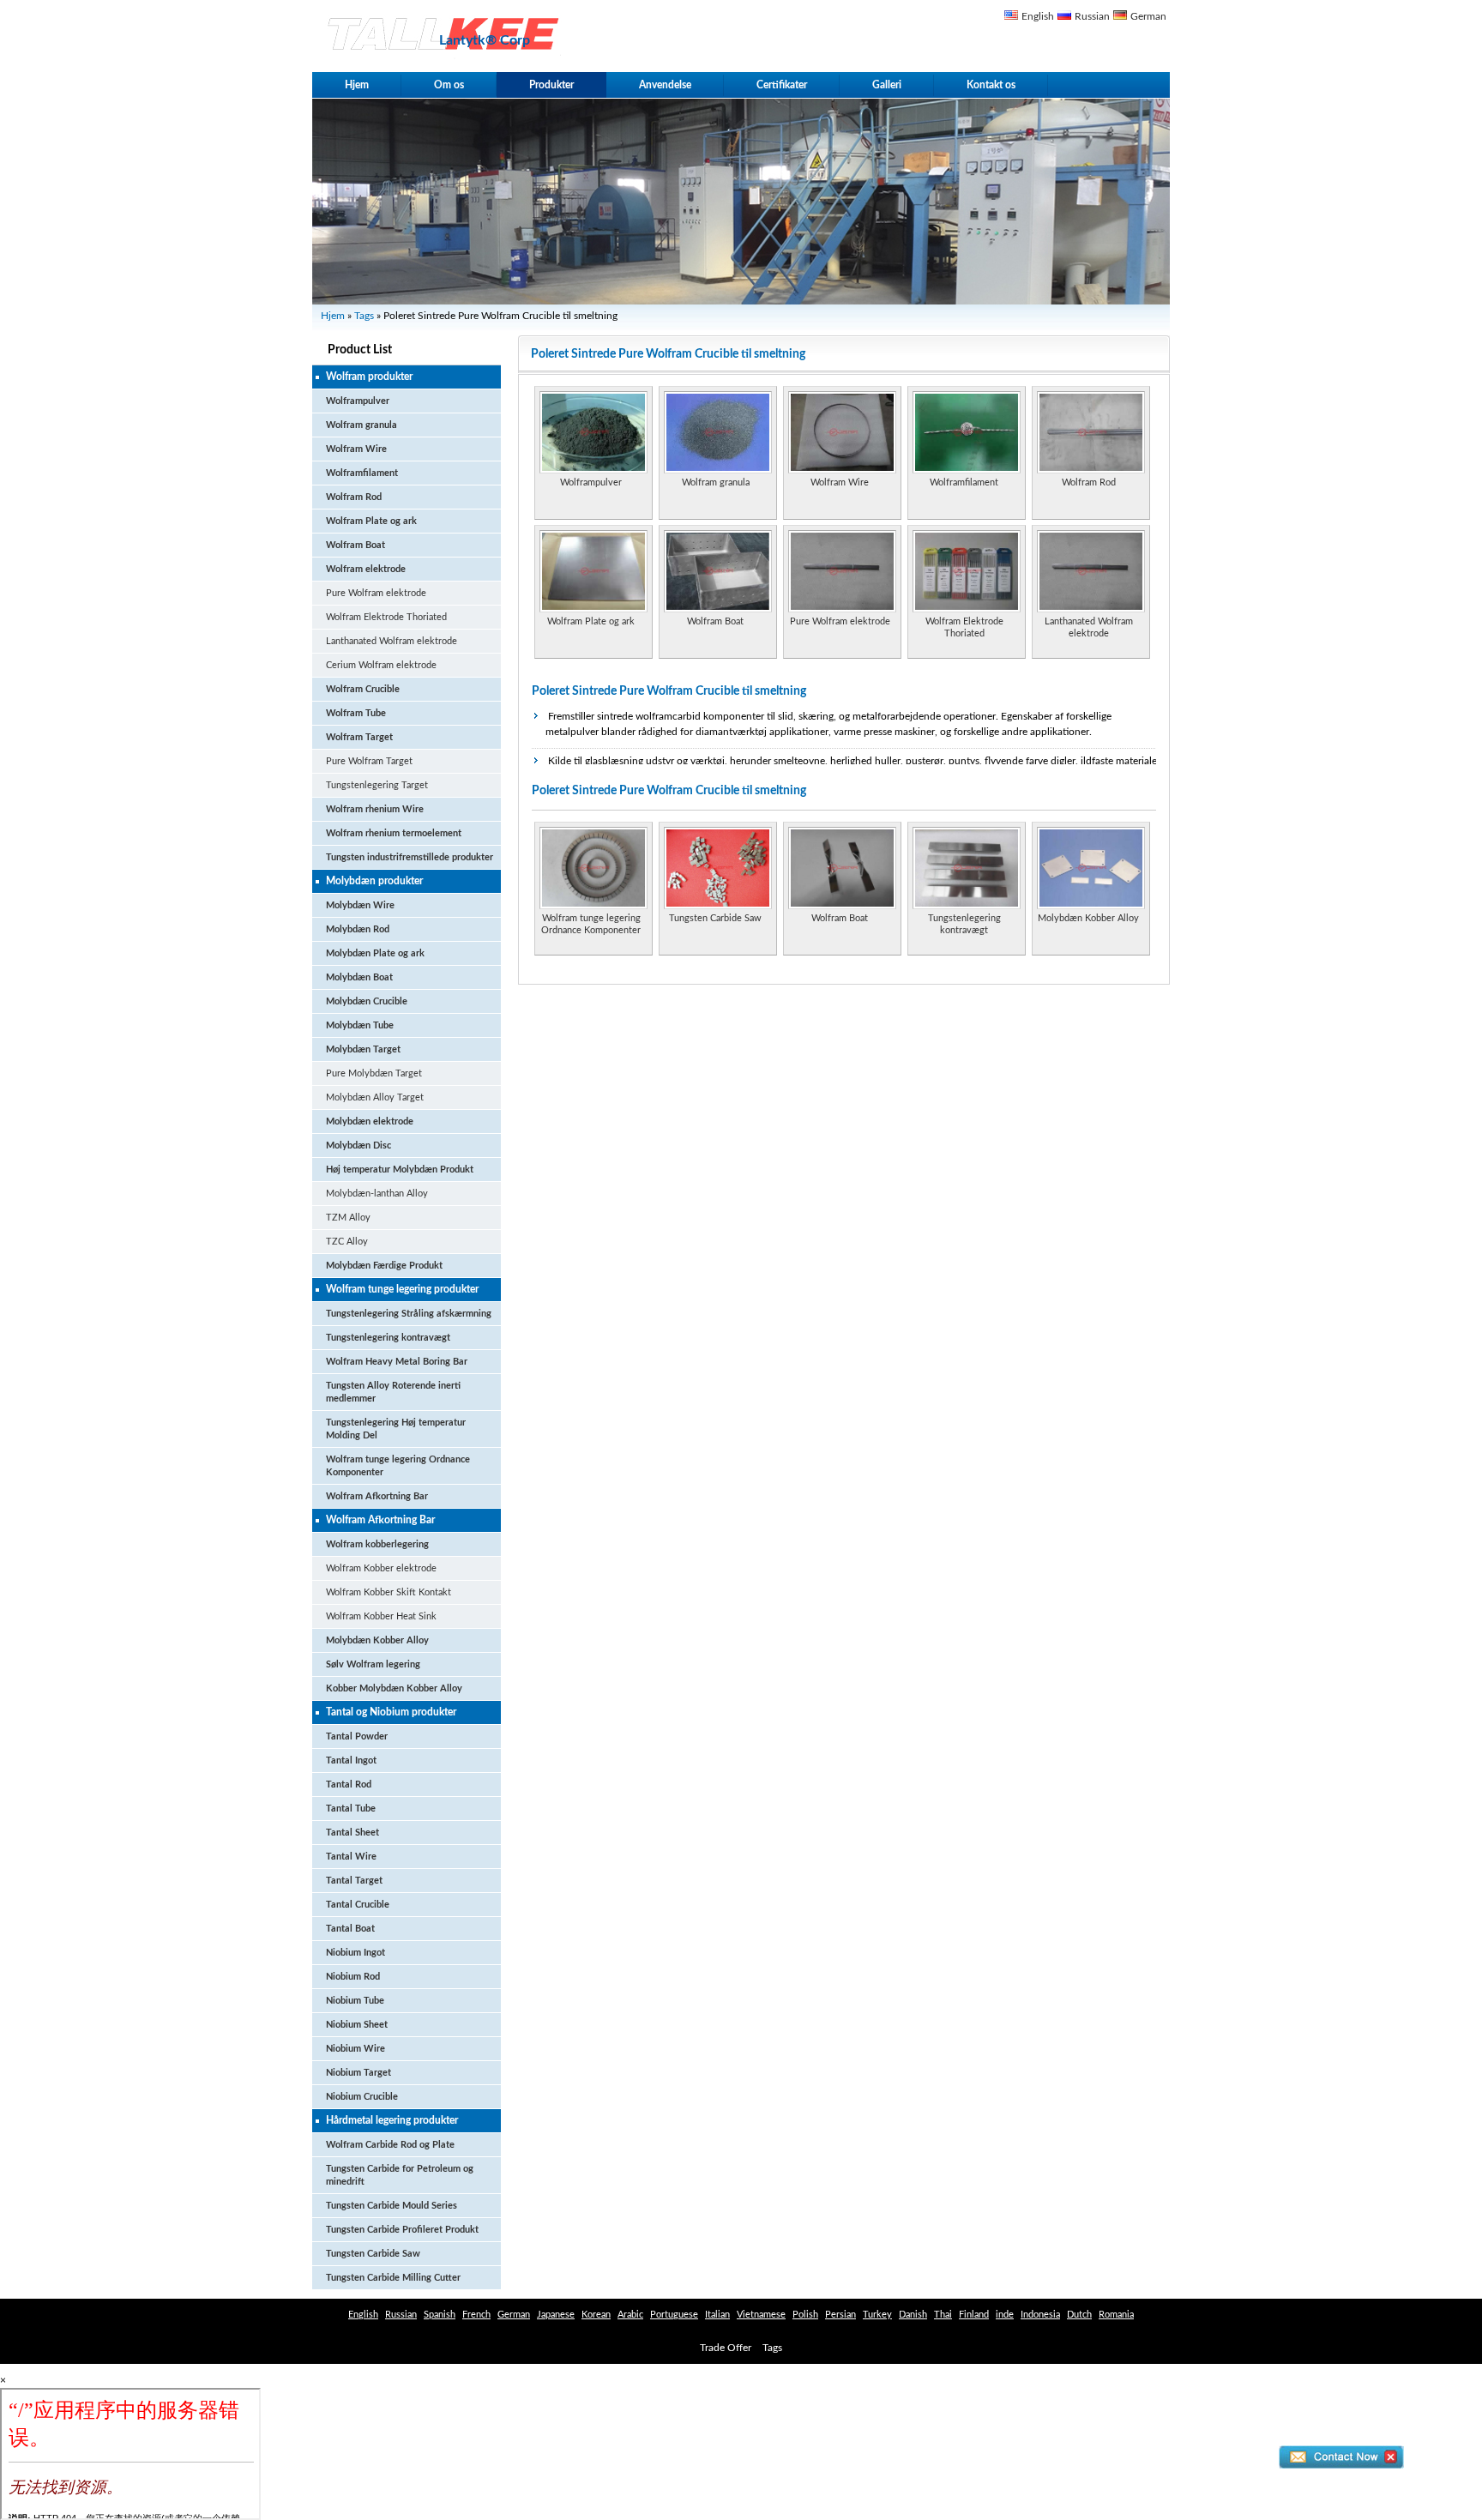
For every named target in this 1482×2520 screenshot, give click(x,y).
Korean (596, 2315)
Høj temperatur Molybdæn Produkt (400, 1170)
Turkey (877, 2315)
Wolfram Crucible (363, 689)
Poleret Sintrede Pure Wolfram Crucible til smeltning (669, 691)
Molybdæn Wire (360, 905)
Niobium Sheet (357, 2025)
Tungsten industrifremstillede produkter (410, 857)
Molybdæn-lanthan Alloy (377, 1194)
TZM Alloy (348, 1218)
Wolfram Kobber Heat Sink (381, 1616)
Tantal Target (354, 1881)
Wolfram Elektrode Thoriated (386, 617)
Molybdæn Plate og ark (375, 953)
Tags (364, 316)
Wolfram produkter (369, 377)
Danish (913, 2315)
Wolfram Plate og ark (371, 521)
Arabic (630, 2315)
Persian (840, 2315)
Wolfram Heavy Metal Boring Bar (397, 1362)
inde (1005, 2315)
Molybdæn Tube (360, 1025)
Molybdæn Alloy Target (375, 1097)
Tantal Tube (351, 1809)
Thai (943, 2315)
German (1148, 16)
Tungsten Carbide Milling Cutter (393, 2278)
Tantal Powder (357, 1736)
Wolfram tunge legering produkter (402, 1289)
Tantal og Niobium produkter (391, 1712)
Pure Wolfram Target (369, 761)
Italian (717, 2315)
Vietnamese (761, 2315)
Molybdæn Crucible (367, 1001)
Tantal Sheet (352, 1833)
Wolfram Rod (354, 497)
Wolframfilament (362, 473)
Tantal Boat (350, 1929)
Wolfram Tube (356, 713)
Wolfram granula (361, 425)
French (476, 2315)
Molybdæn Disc (358, 1145)
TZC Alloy (347, 1242)
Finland (974, 2315)
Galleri (887, 85)
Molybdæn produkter (374, 881)
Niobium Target (358, 2073)
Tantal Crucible (358, 1905)
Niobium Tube (355, 2001)
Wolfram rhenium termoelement (394, 833)
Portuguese (674, 2315)
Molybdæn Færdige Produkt (384, 1266)
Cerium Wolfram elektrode (381, 665)
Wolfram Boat (355, 545)
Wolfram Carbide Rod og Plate (390, 2145)
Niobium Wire (355, 2049)
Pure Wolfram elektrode (376, 593)
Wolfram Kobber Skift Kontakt (389, 1592)
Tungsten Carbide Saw (373, 2254)
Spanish (440, 2315)
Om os (449, 85)
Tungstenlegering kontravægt (388, 1338)
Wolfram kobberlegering (377, 1544)
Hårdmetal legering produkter (392, 2120)
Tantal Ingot (351, 1760)
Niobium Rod (353, 1977)
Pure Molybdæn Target (374, 1073)
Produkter (551, 85)
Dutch (1079, 2315)
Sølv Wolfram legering (373, 1664)
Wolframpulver (358, 401)
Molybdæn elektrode (370, 1121)
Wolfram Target (359, 737)
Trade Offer (726, 2348)
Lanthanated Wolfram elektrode (392, 641)
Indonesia (1040, 2315)
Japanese (556, 2315)
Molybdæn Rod (358, 929)
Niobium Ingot (355, 1953)
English (1038, 16)
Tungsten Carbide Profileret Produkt (402, 2230)
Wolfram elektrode (366, 569)
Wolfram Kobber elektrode (381, 1568)
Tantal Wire (351, 1857)
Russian (1092, 16)
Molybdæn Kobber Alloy (377, 1640)
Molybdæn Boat (359, 977)
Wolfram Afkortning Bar (377, 1496)
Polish (805, 2315)
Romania (1116, 2315)
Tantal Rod (349, 1784)
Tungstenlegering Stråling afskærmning (409, 1314)
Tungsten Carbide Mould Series (392, 2206)
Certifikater (782, 85)
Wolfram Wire (356, 449)
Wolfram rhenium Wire (375, 809)
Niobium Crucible (362, 2097)
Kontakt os (991, 85)
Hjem (357, 85)
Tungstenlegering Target (377, 785)
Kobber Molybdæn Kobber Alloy (394, 1688)
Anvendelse (665, 85)
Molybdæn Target (363, 1049)
